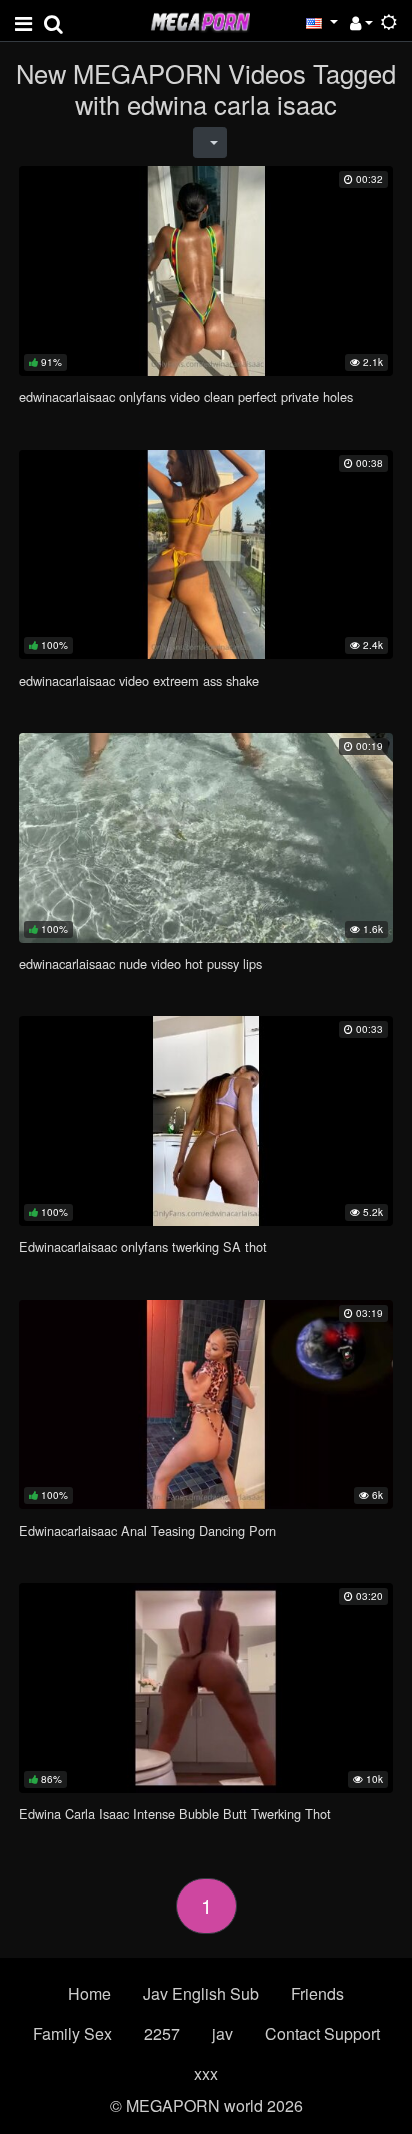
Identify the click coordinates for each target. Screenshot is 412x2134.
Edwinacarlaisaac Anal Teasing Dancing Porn (147, 1530)
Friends (317, 1993)
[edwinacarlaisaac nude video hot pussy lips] (206, 837)
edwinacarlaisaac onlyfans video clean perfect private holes (186, 396)
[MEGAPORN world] (200, 19)
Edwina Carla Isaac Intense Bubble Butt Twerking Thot (175, 1813)
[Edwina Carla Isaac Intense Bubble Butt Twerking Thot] (206, 1687)
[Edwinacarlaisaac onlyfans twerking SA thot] (206, 1120)
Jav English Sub (201, 1993)
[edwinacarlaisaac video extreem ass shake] (206, 554)
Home (89, 1993)
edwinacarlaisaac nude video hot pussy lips (140, 963)
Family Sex (72, 2033)
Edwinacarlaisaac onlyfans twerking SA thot (143, 1246)
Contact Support (322, 2033)
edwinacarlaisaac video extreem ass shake (139, 680)
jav (222, 2033)
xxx (206, 2073)
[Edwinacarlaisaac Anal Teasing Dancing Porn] (206, 1404)
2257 (162, 2033)
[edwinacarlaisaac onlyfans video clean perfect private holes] (206, 270)
